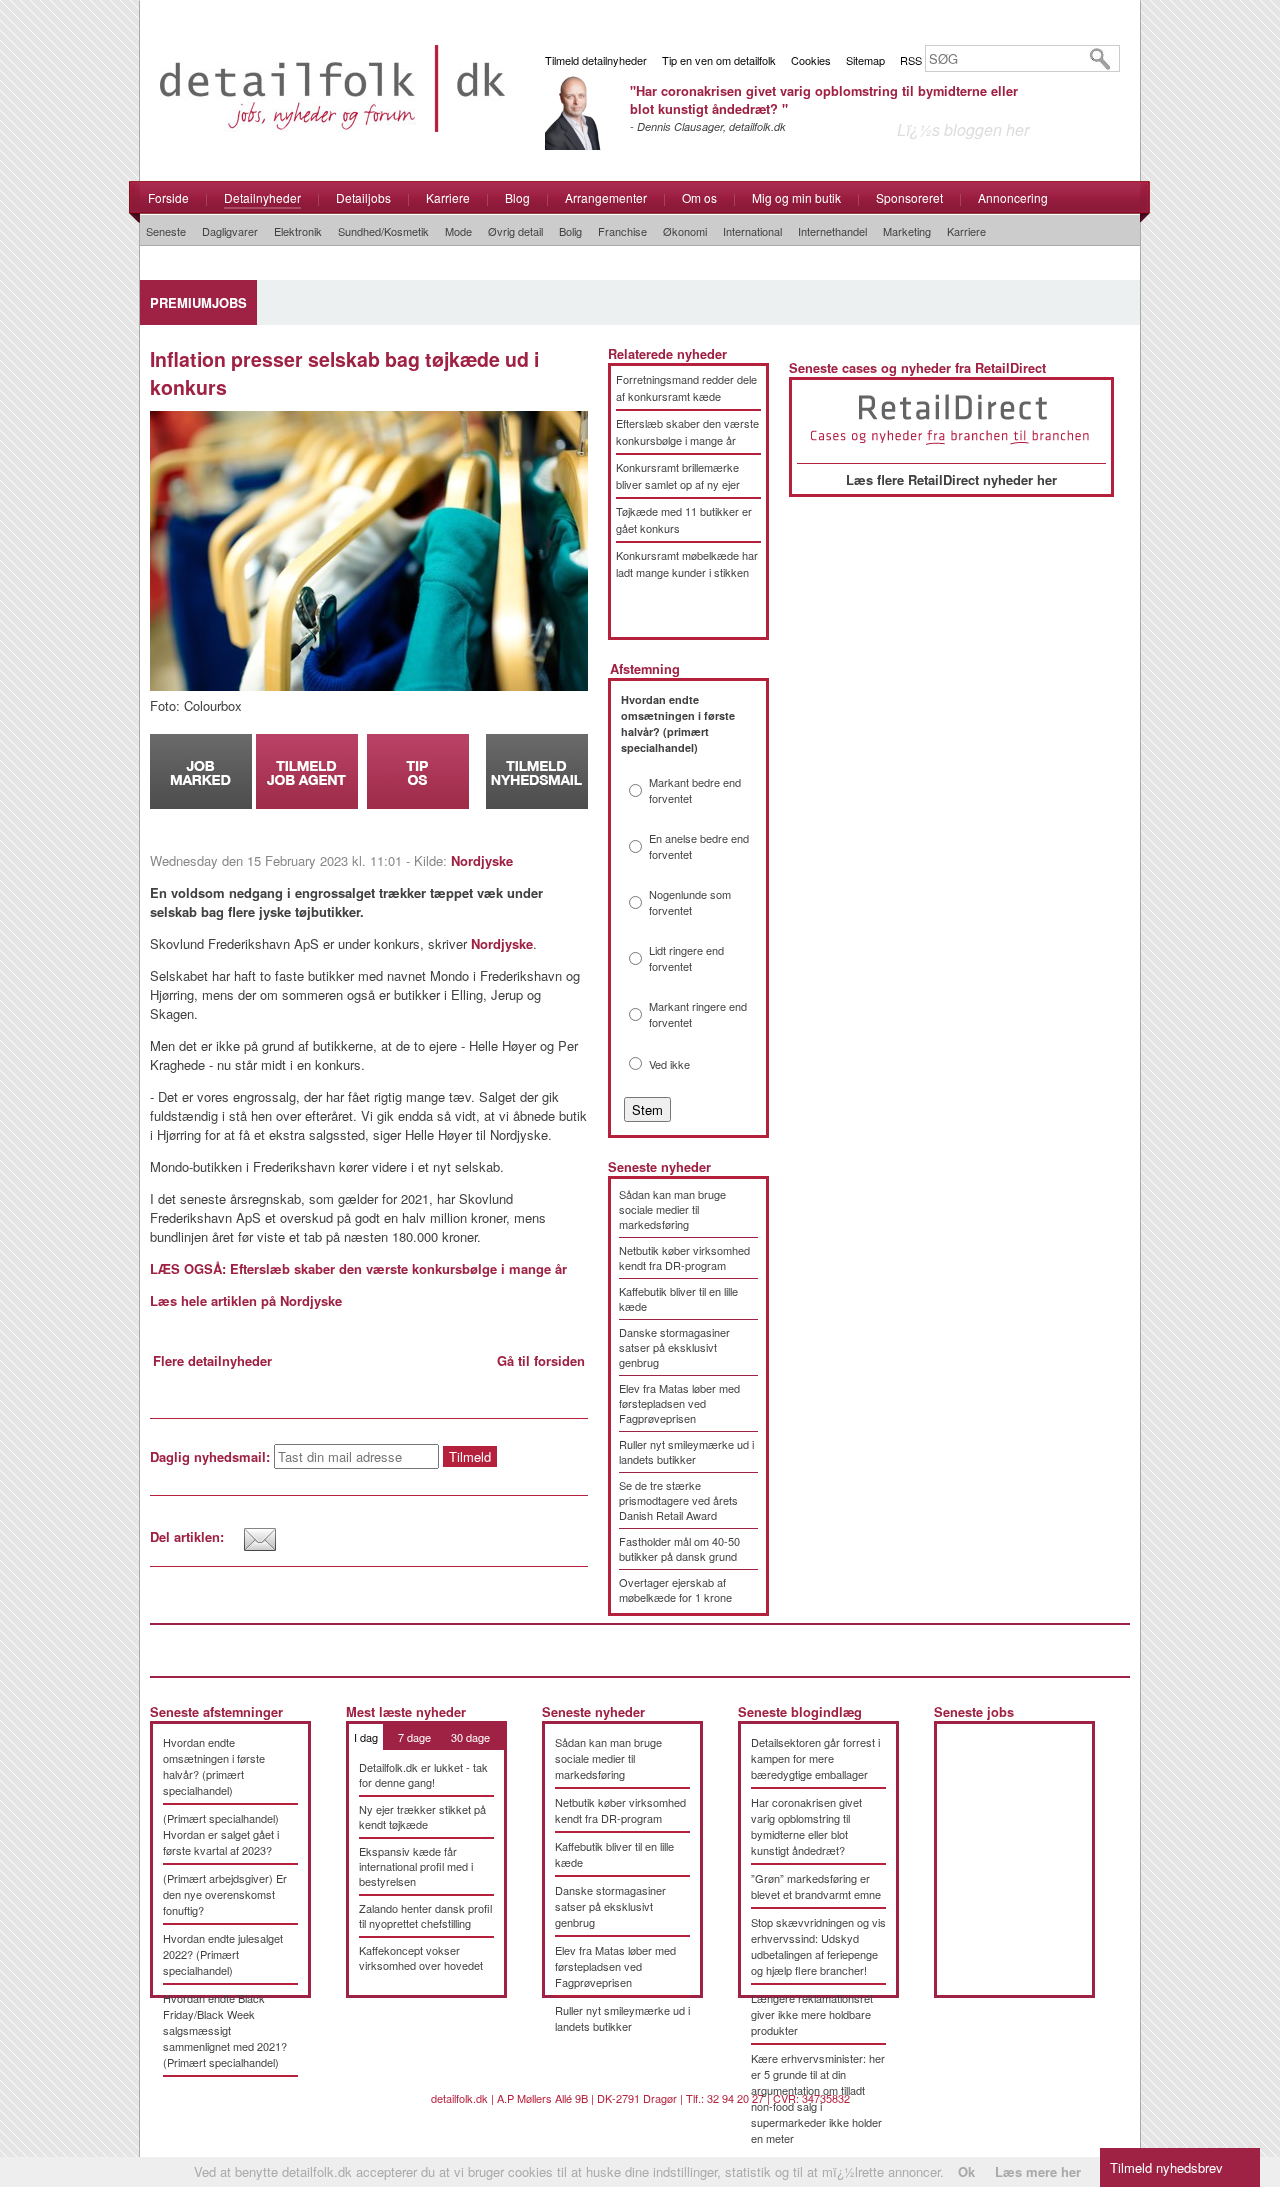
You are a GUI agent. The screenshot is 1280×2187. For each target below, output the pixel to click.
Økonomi (685, 231)
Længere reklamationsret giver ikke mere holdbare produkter (812, 2014)
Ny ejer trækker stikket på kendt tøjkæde (422, 1816)
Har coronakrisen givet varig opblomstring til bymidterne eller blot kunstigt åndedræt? (806, 1826)
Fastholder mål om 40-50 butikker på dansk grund (679, 1548)
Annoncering (1013, 197)
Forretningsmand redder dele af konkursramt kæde (686, 387)
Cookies (811, 60)
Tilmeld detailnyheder (596, 60)
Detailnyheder (262, 197)
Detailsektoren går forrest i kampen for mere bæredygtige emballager (815, 1758)
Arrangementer (606, 197)
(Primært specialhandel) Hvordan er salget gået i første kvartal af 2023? (221, 1834)
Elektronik (298, 231)
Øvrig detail (515, 231)
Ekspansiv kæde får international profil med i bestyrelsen (416, 1866)
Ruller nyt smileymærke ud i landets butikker (686, 1451)
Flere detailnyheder (212, 1360)
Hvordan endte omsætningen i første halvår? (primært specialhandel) (214, 1766)
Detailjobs (363, 197)
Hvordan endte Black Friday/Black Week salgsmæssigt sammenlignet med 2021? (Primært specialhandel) (225, 2030)
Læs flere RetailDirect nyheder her (951, 479)
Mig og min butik (796, 197)
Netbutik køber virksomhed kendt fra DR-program (684, 1257)
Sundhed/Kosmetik (383, 231)
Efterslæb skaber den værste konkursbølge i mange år (687, 431)
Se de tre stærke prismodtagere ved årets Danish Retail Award (678, 1500)
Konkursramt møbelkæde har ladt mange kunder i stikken (687, 563)
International (752, 231)
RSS (911, 60)
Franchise (622, 231)
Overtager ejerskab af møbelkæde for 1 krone (675, 1589)
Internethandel (832, 231)
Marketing (907, 231)
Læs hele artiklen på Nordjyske (246, 1300)
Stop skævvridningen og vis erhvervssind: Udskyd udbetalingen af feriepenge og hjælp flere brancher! (818, 1946)
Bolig (570, 231)
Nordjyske (482, 860)
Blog (517, 197)
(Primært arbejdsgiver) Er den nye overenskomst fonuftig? (225, 1894)
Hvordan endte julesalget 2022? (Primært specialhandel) (223, 1954)
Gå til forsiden (541, 1360)
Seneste (166, 231)
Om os (699, 197)
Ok (966, 2171)
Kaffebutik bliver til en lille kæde (678, 1298)
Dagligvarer (230, 231)
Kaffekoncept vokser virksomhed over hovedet (421, 1957)
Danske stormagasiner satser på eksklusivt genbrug (674, 1347)
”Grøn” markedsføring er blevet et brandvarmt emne (816, 1886)
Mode (458, 231)
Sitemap (865, 60)
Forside (168, 197)
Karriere (448, 197)
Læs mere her (1038, 2171)
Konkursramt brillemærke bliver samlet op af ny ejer (678, 475)
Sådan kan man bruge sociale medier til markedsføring (672, 1209)
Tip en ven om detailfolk (719, 60)
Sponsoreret (909, 197)
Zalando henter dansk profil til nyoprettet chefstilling (425, 1915)
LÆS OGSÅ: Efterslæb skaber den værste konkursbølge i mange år (358, 1268)
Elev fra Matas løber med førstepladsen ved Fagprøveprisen (679, 1403)
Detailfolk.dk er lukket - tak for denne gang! (423, 1774)
